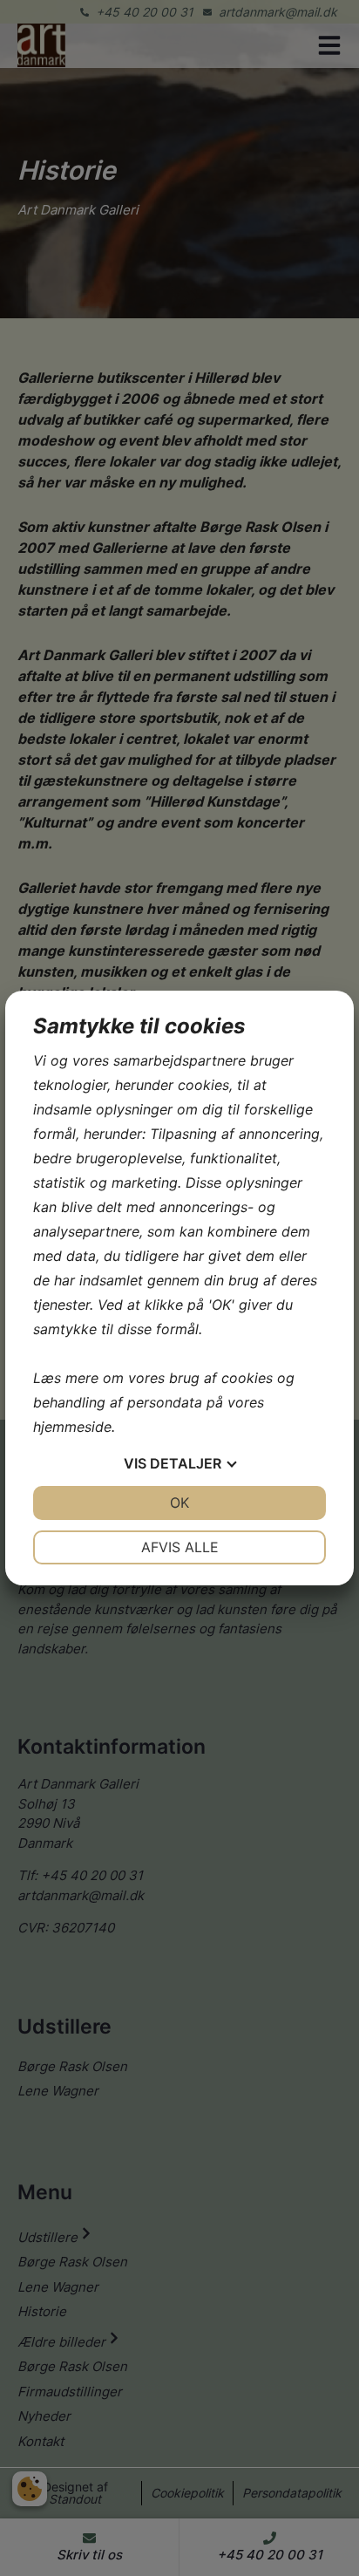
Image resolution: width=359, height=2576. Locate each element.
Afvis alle (180, 1547)
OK (179, 1503)
